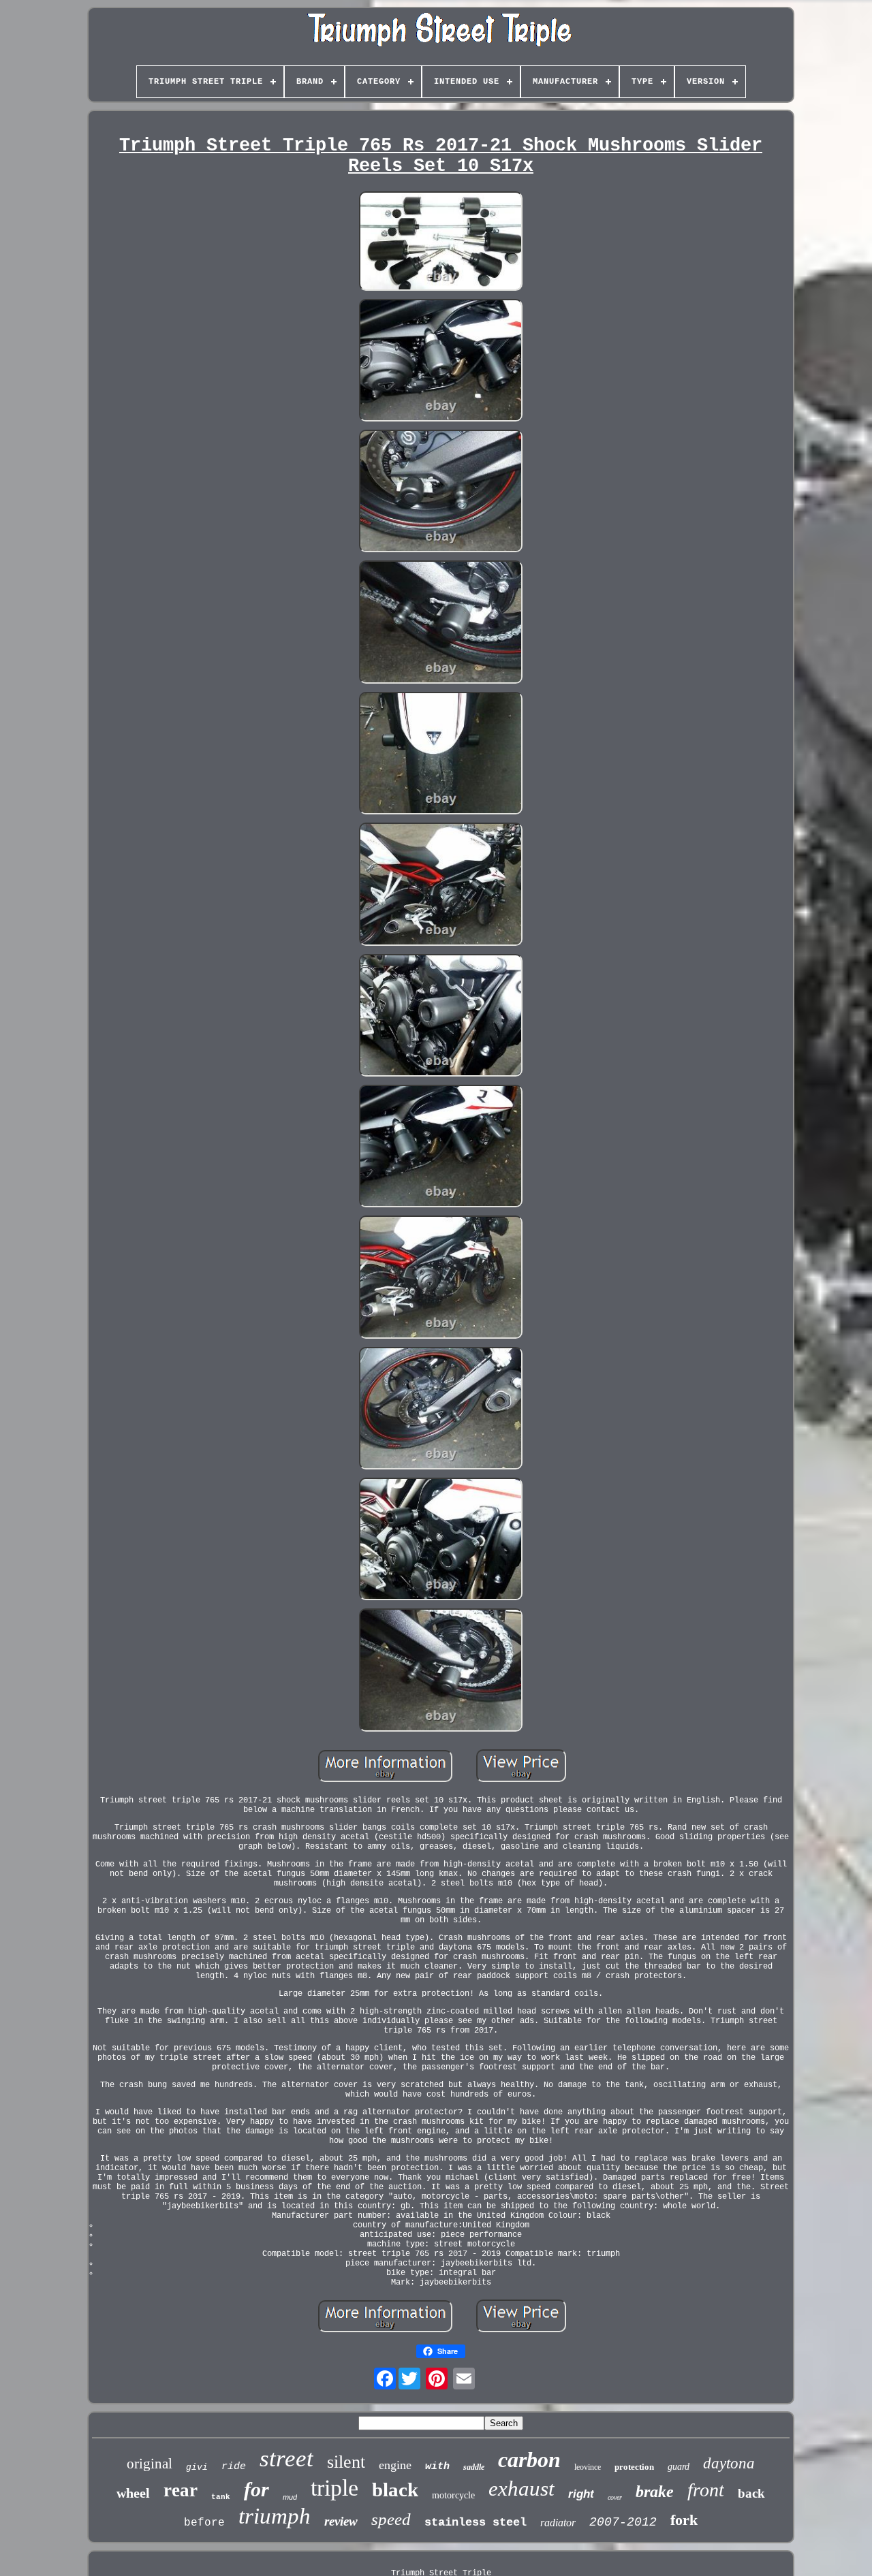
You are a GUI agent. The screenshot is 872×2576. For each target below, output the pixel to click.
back (751, 2493)
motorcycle (453, 2495)
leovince (588, 2467)
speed (391, 2519)
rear (181, 2490)
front (706, 2490)
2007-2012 (623, 2522)
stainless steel (476, 2523)
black (395, 2490)
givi (197, 2467)
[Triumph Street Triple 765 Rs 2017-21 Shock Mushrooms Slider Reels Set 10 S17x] (441, 242)
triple (334, 2488)
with (437, 2467)
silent (346, 2462)
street (286, 2459)
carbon (529, 2460)
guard (679, 2467)
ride (234, 2467)
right (581, 2494)
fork (684, 2520)
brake (655, 2492)
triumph (275, 2516)
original (150, 2464)
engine (395, 2465)
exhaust (521, 2488)
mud (290, 2497)
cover (615, 2497)
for (256, 2489)
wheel (133, 2493)
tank (221, 2497)
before (204, 2523)
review (341, 2521)
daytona (729, 2463)
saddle (474, 2467)
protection (634, 2467)
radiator (558, 2523)
